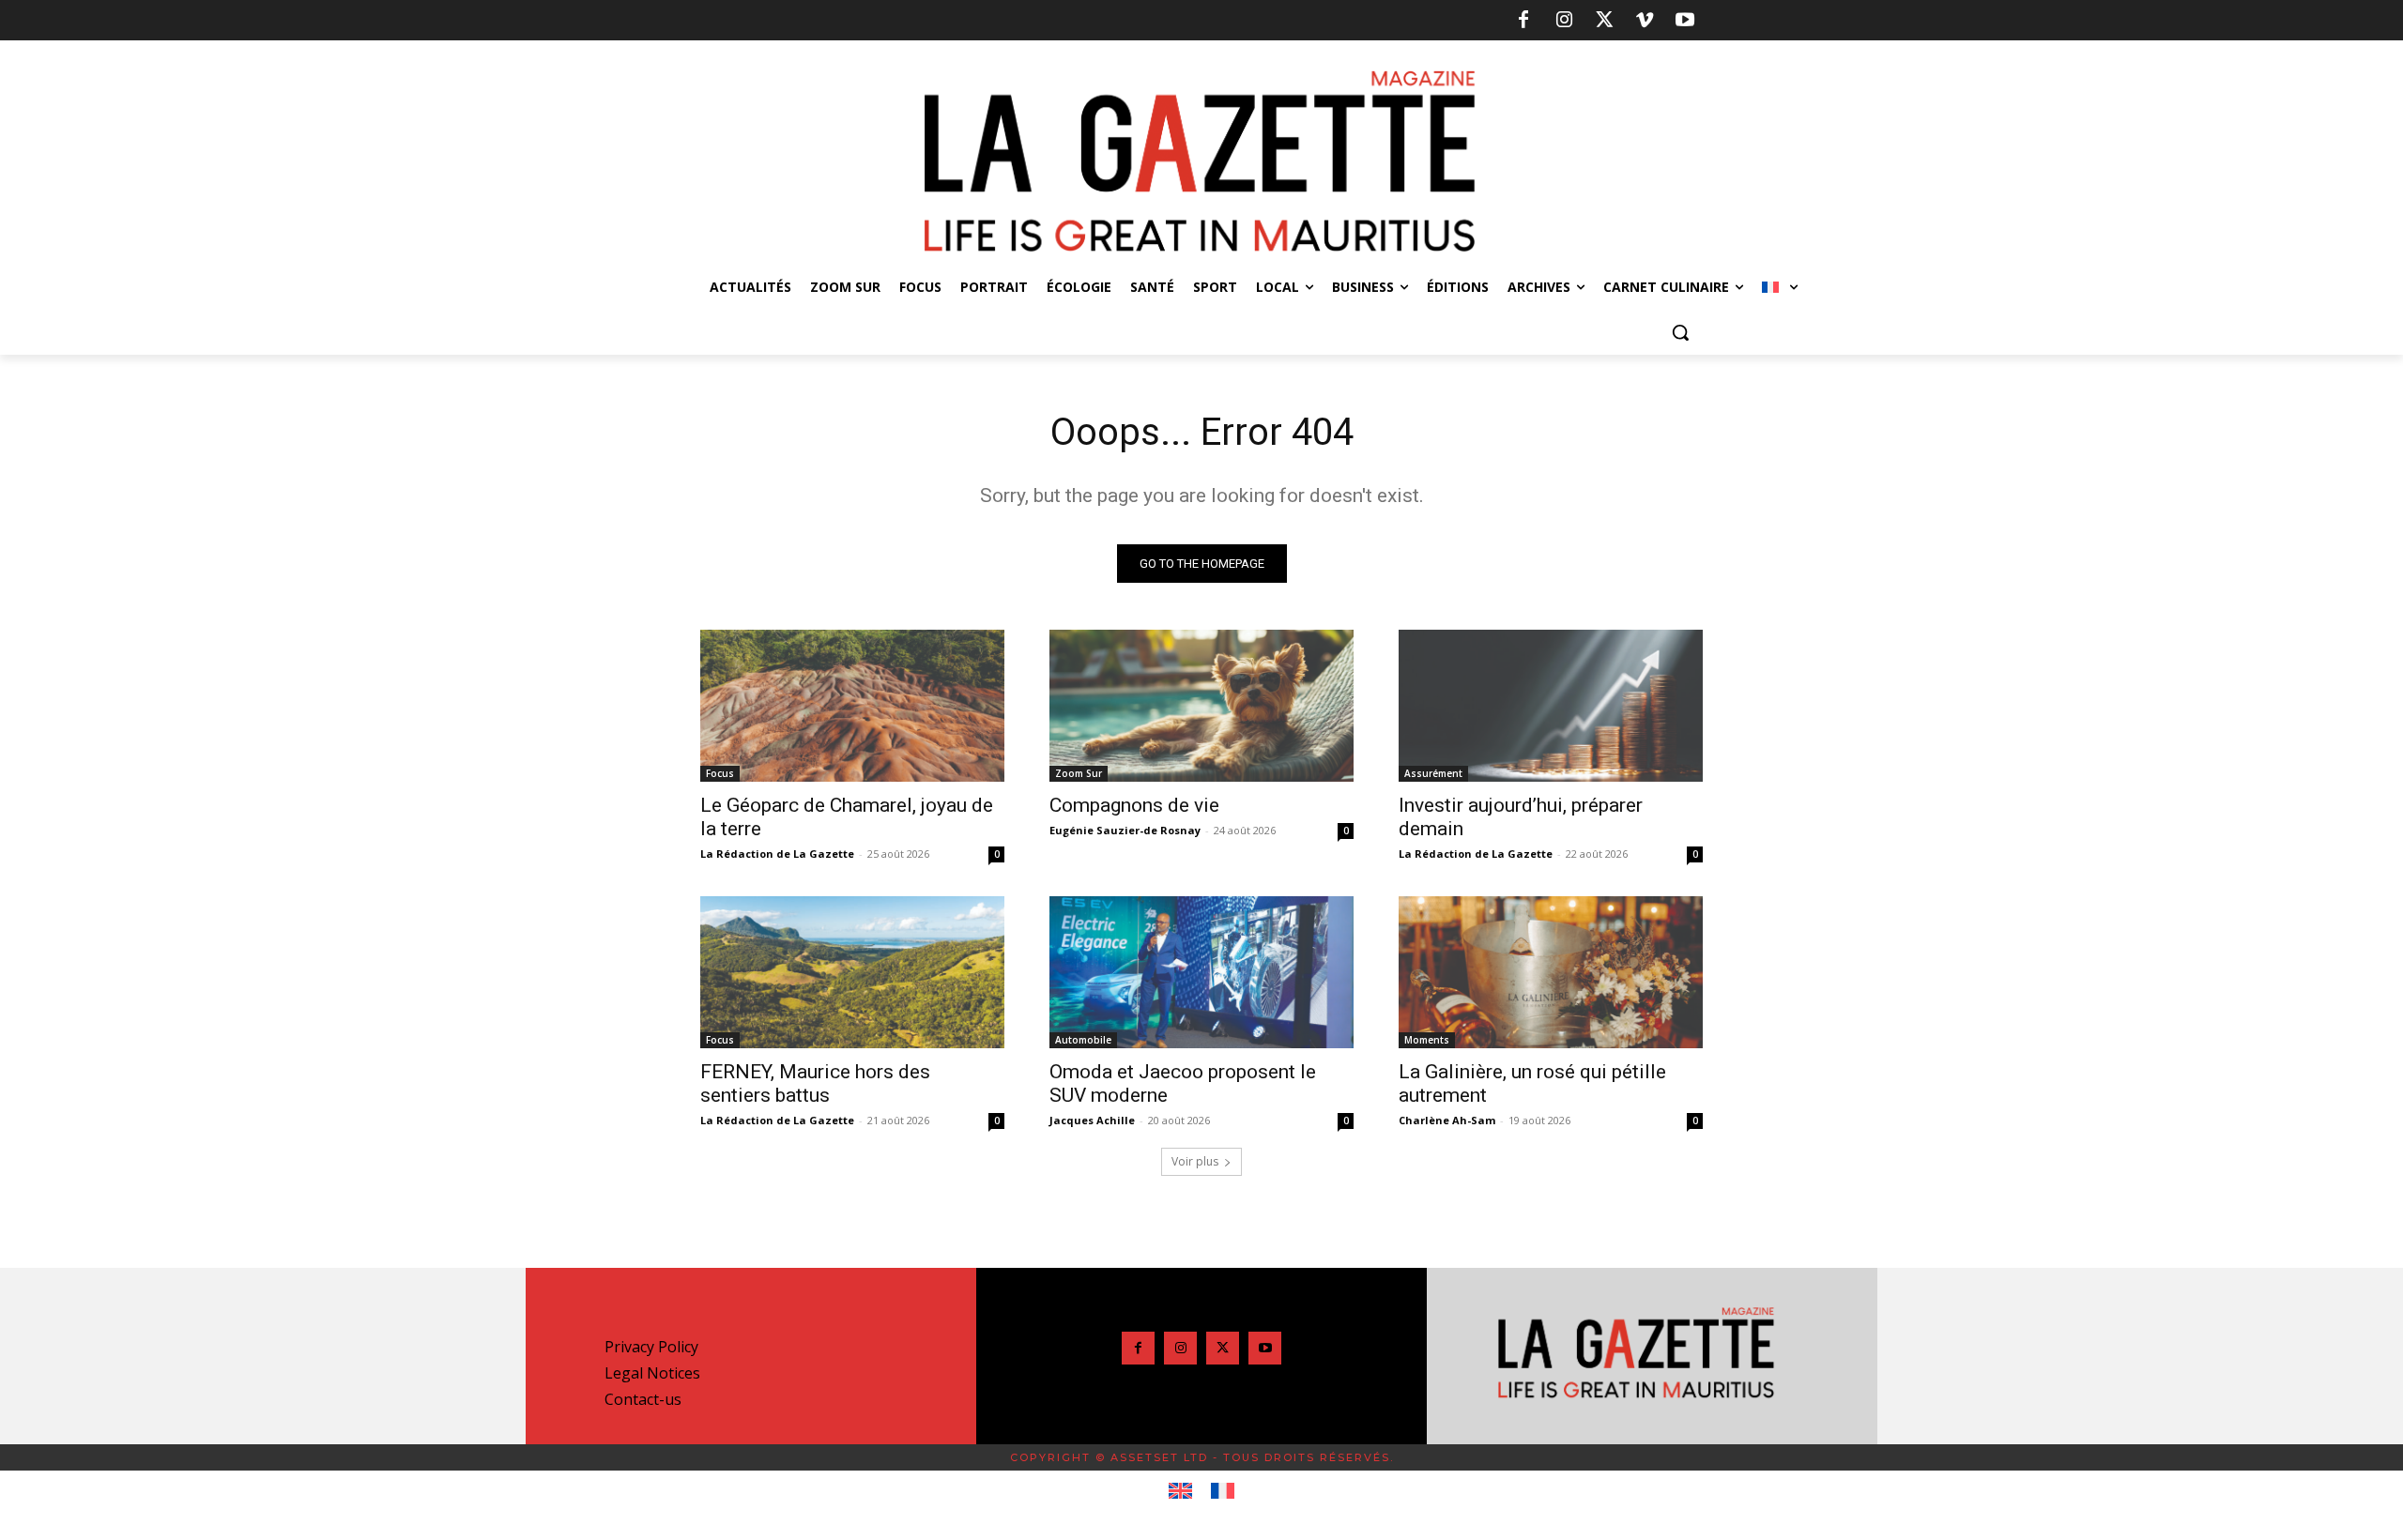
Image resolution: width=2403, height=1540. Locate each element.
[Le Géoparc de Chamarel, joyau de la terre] (852, 706)
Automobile (1083, 1040)
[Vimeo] (1645, 21)
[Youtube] (1685, 21)
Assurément (1433, 773)
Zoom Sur (1079, 773)
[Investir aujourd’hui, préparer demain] (1551, 706)
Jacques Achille (1092, 1120)
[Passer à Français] (1223, 1491)
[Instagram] (1564, 21)
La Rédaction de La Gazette (777, 854)
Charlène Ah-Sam (1447, 1120)
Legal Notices (652, 1373)
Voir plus (1195, 1161)
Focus (720, 773)
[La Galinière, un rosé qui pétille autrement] (1551, 972)
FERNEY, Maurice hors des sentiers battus (815, 1083)
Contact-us (643, 1399)
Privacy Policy (651, 1347)
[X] (1604, 21)
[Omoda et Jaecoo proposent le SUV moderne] (1201, 972)
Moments (1427, 1040)
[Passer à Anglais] (1180, 1491)
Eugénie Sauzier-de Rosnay (1125, 830)
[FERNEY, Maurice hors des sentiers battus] (852, 972)
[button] (1680, 332)
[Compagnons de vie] (1201, 706)
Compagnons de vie (1134, 805)
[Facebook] (1523, 21)
